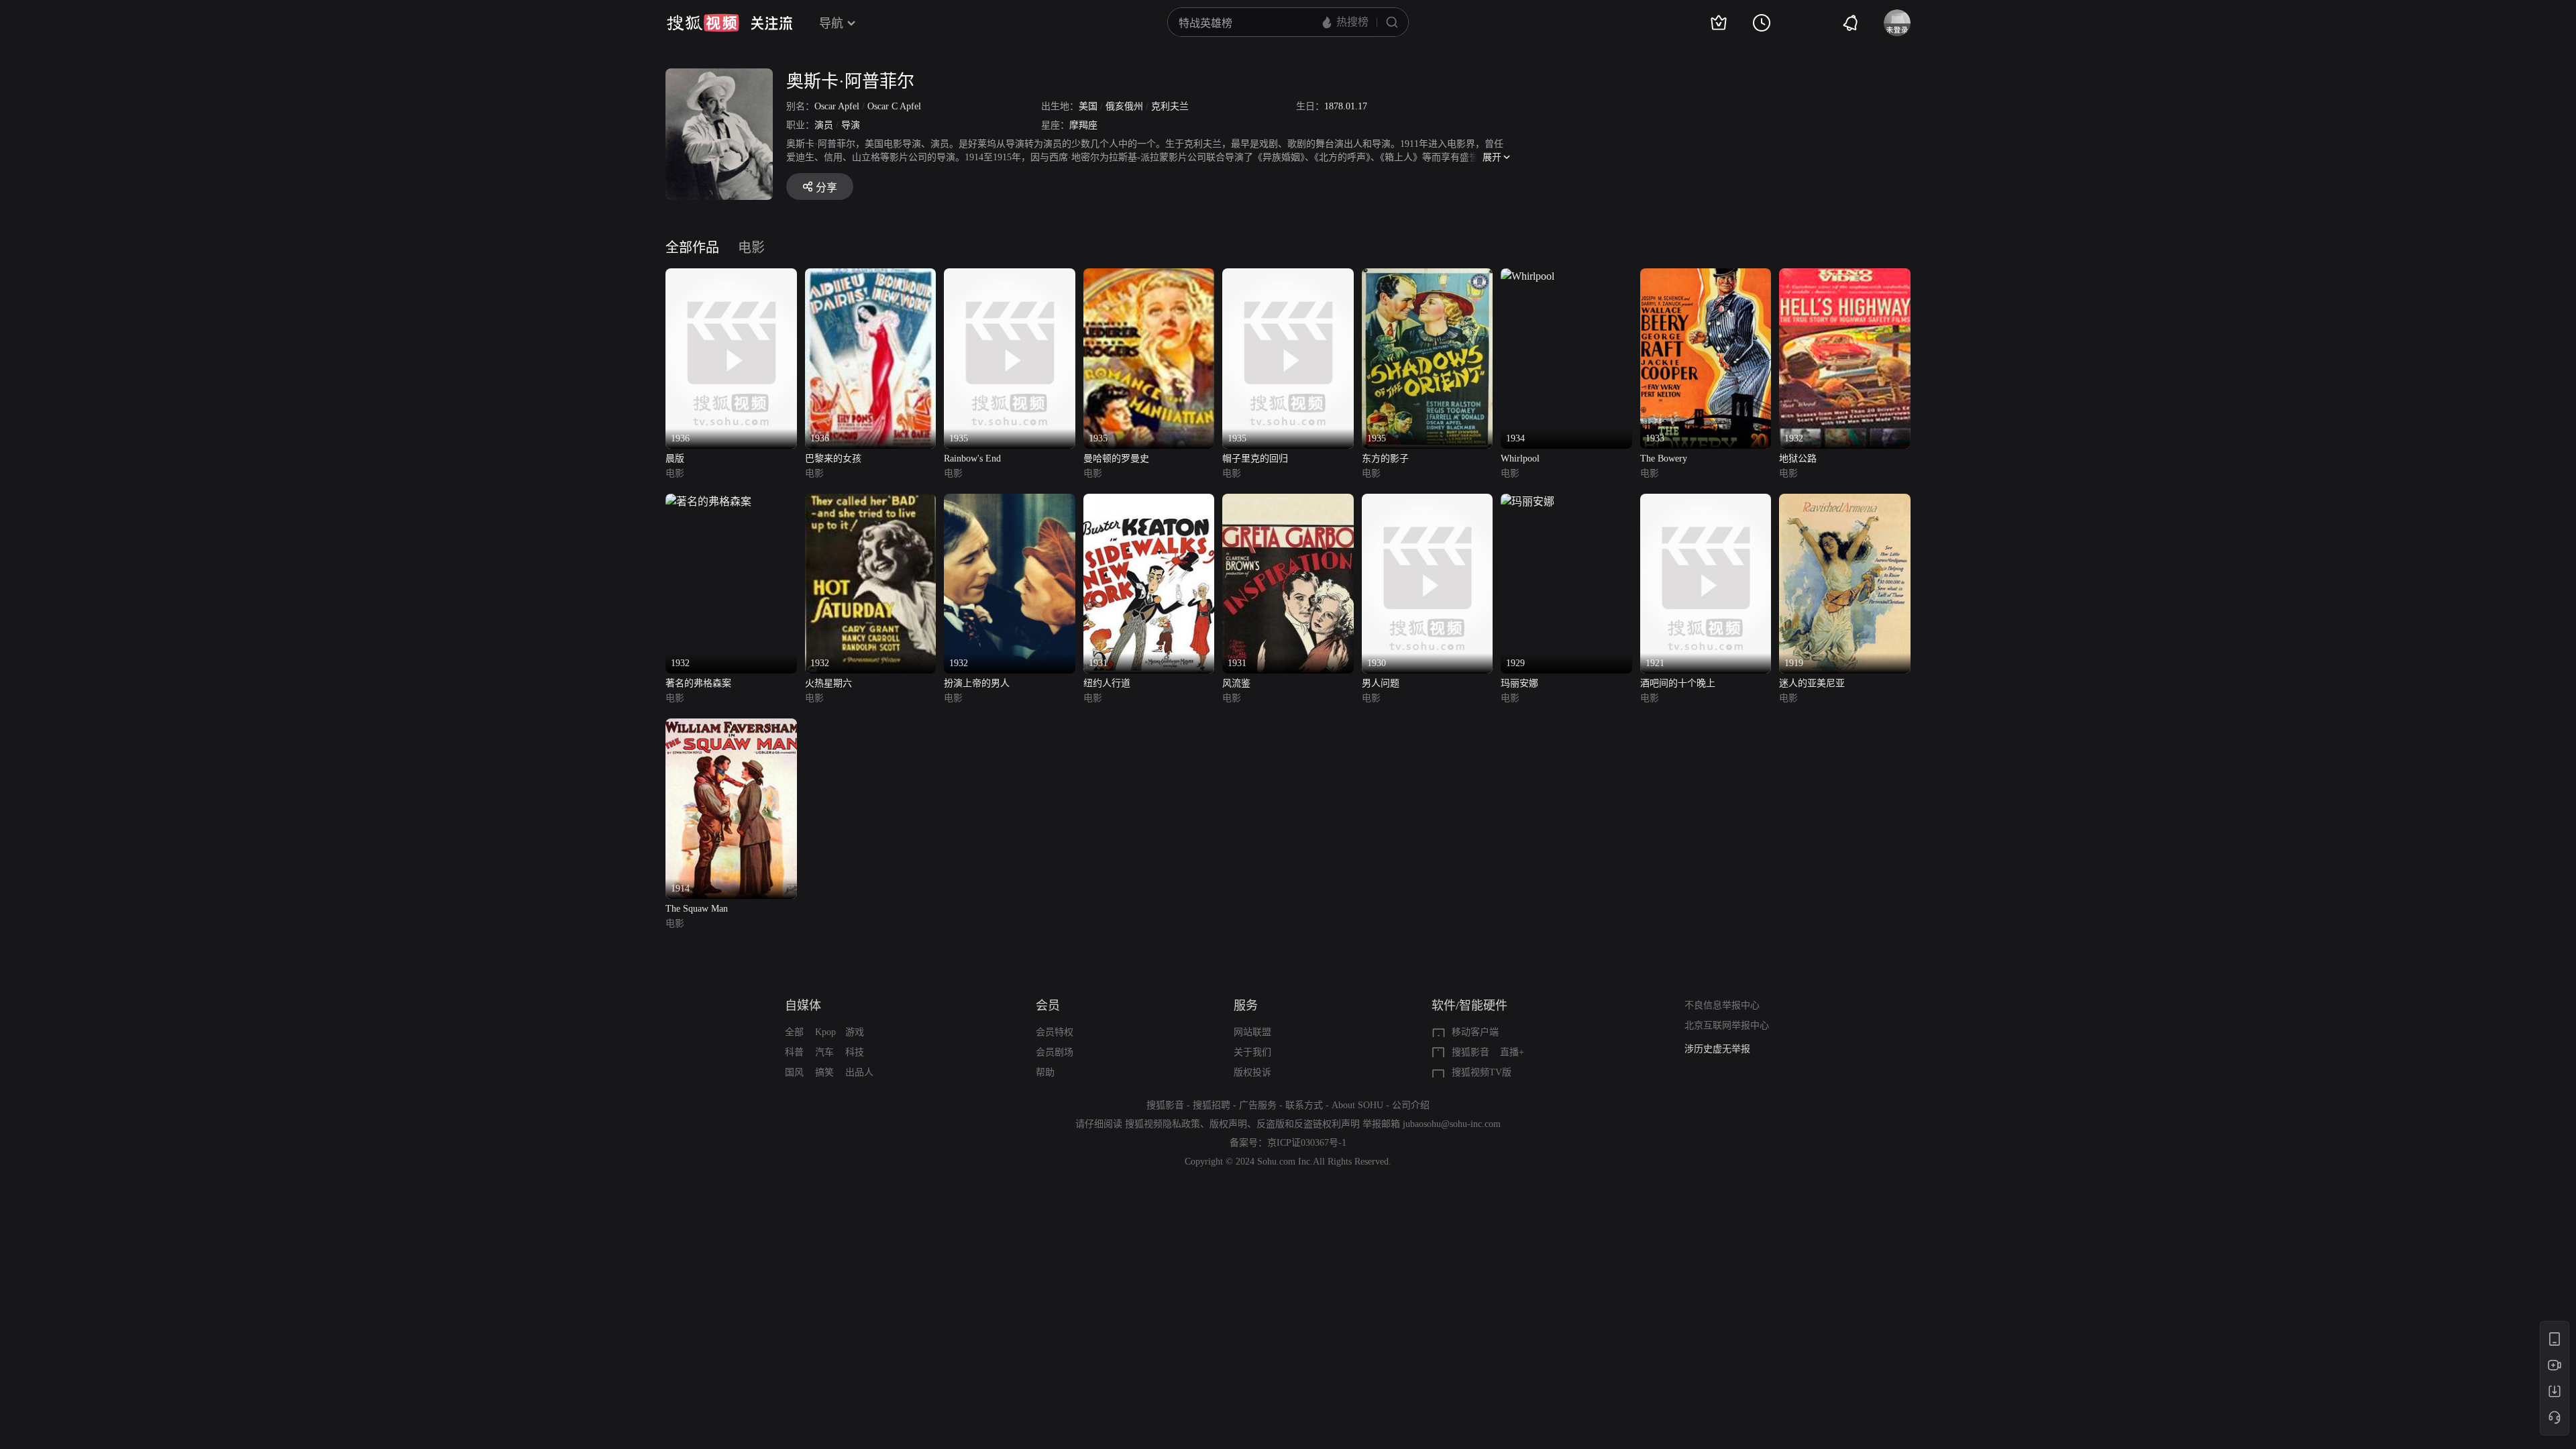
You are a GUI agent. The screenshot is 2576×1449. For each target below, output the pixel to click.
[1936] (731, 276)
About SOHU (1357, 1105)
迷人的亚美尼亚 (1812, 683)
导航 (831, 23)
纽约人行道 (1107, 683)
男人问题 (1381, 683)
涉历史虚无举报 (1717, 1040)
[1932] (1845, 276)
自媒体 (803, 1006)
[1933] (1706, 276)
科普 (794, 1052)
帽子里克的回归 (1255, 459)
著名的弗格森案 (698, 683)
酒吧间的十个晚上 (1678, 683)
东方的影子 (1385, 459)
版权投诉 (1252, 1072)
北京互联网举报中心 (1727, 1025)
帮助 (1045, 1072)
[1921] (1706, 501)
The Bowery (1664, 459)
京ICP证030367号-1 (1307, 1143)
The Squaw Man (697, 909)
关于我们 (1252, 1052)
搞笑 (824, 1072)
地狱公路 (1798, 459)
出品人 (859, 1072)
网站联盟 (1252, 1032)
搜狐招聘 (1212, 1105)
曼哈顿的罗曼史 (1116, 459)
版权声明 (1228, 1124)
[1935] (1010, 276)
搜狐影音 (1470, 1052)
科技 (855, 1052)
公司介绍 (1411, 1105)
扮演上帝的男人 (977, 683)
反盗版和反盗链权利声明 (1308, 1124)
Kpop (825, 1032)
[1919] (1845, 501)
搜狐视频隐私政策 (1163, 1124)
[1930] (1428, 501)
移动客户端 (1475, 1032)
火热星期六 (828, 683)
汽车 (824, 1052)
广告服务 (1258, 1105)
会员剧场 (1055, 1052)
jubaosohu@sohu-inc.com (1452, 1124)
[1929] (1527, 501)
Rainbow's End (972, 459)
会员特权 (1055, 1032)
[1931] (1149, 501)
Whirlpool (1520, 459)
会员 (1048, 1006)
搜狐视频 (703, 23)
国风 (794, 1072)
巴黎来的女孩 (833, 459)
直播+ (1512, 1052)
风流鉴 (1236, 683)
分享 (826, 187)
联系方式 (1304, 1105)
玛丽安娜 (1519, 683)
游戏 (855, 1032)
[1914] (731, 726)
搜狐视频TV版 (1482, 1072)
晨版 (675, 459)
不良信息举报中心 (1722, 1005)
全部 (794, 1032)
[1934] (1527, 276)
